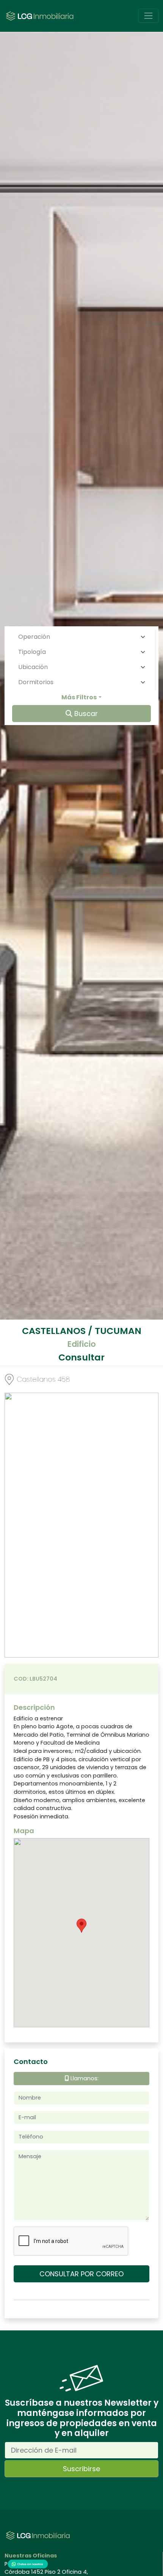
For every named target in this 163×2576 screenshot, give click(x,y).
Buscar (85, 714)
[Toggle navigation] (148, 16)
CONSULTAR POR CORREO (81, 2274)
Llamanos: (84, 2078)
